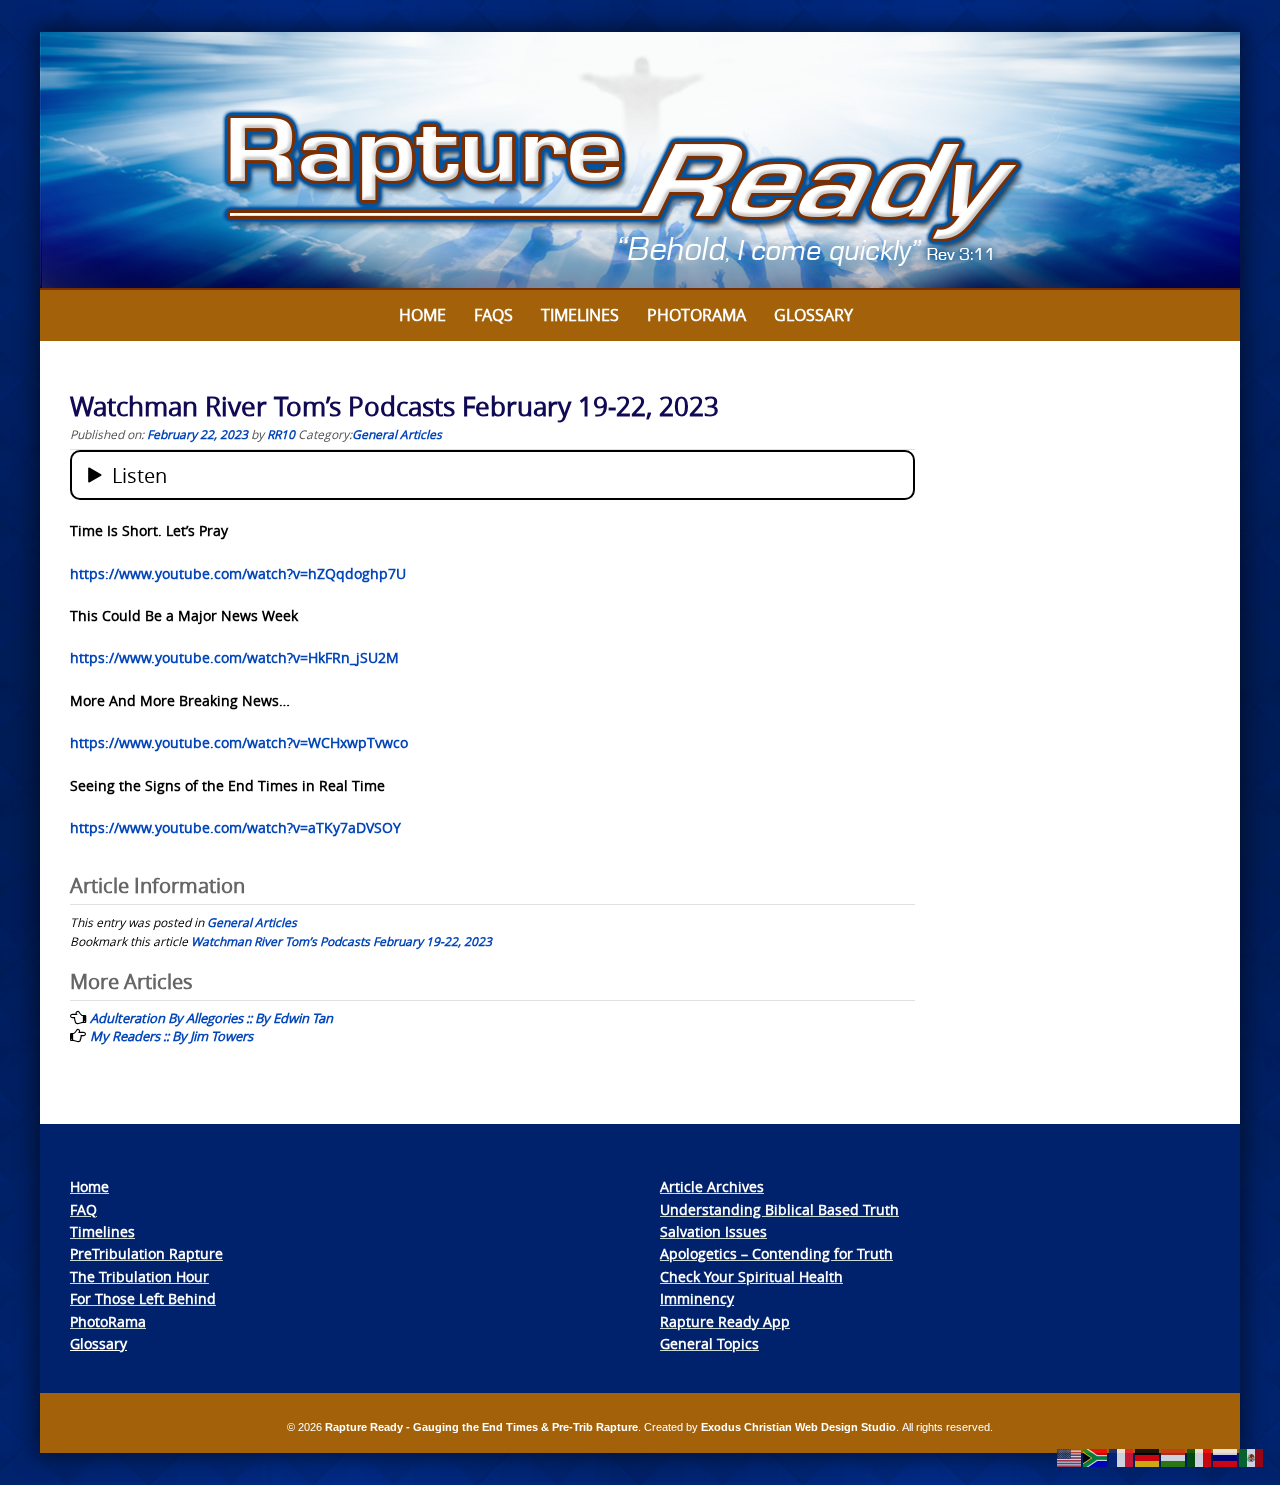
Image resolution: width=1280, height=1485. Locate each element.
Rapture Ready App (725, 1321)
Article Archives (712, 1186)
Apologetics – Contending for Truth (776, 1253)
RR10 (281, 434)
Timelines (580, 315)
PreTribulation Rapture (146, 1253)
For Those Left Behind (143, 1298)
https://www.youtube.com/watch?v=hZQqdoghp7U (238, 573)
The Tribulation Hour (139, 1276)
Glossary (813, 315)
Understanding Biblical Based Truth (779, 1209)
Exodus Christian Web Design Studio (798, 1427)
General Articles (397, 434)
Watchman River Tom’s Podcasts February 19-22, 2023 (341, 941)
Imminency (697, 1298)
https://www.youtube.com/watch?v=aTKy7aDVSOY (235, 827)
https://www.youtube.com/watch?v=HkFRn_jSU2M (234, 657)
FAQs (493, 315)
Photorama (696, 315)
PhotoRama (108, 1321)
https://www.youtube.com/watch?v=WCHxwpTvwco (239, 742)
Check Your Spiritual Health (751, 1276)
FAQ (83, 1209)
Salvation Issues (713, 1231)
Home (422, 315)
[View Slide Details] (640, 161)
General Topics (709, 1343)
